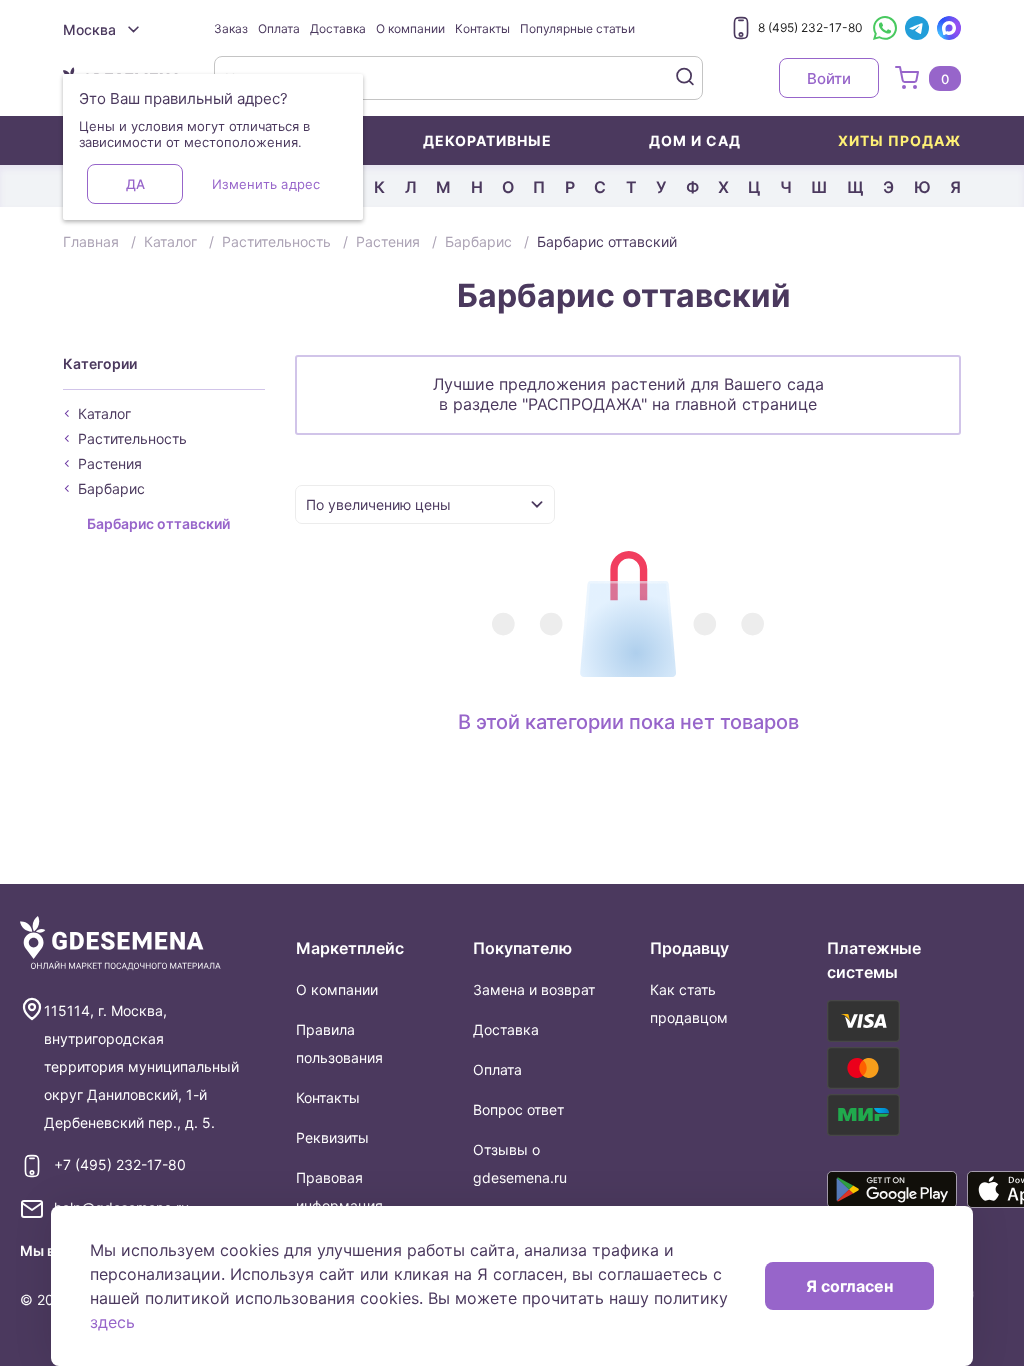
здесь (112, 1322)
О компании (410, 28)
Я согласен (849, 1286)
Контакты (482, 28)
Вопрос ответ (518, 1109)
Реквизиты (332, 1137)
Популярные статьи (577, 28)
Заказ (231, 28)
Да (135, 184)
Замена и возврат (534, 989)
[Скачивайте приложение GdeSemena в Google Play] (892, 1189)
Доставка (338, 28)
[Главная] (120, 943)
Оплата (279, 28)
